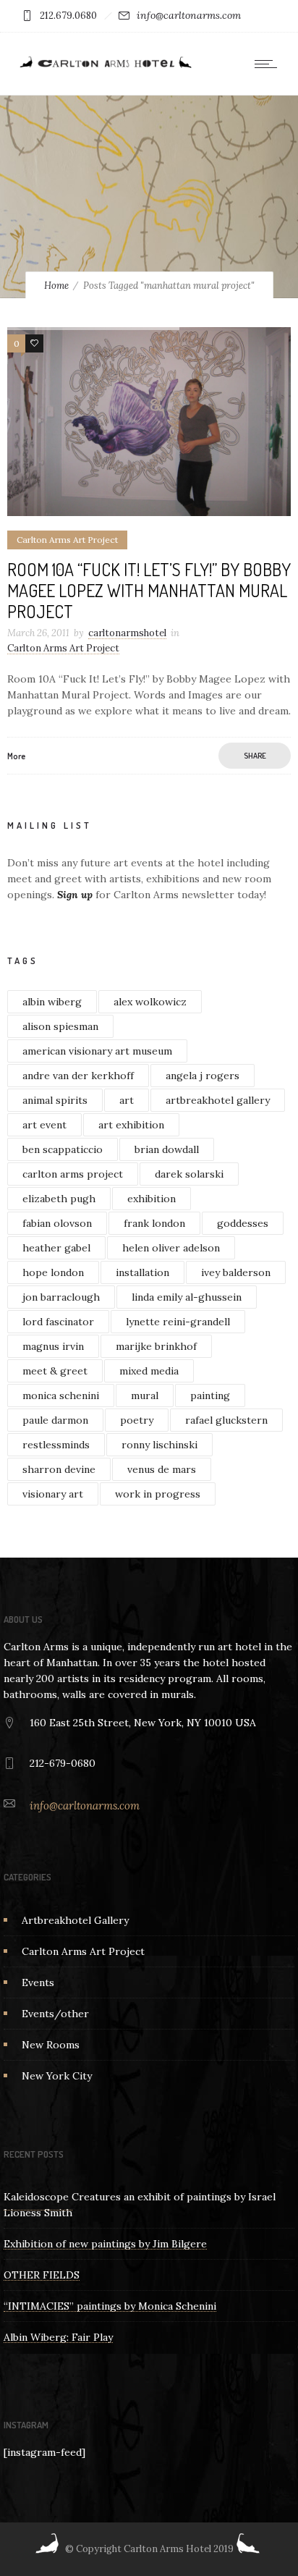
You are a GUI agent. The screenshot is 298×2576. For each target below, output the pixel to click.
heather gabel (56, 1248)
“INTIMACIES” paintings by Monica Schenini (110, 2306)
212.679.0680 (68, 16)
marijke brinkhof (156, 1346)
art (127, 1100)
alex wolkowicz (150, 1002)
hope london (53, 1272)
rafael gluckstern (226, 1420)
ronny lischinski (159, 1445)
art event (44, 1125)
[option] (149, 422)
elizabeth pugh (59, 1199)
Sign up (75, 895)
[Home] (105, 67)
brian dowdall (167, 1149)
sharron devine (59, 1469)
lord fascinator (58, 1322)
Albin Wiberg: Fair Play (58, 2337)
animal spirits (55, 1100)
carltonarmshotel (127, 633)
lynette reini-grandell (178, 1322)
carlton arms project (73, 1174)
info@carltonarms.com (189, 15)
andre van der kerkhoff (78, 1076)
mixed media (149, 1371)
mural (145, 1395)
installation (142, 1272)
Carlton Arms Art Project (83, 1951)
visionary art (53, 1494)
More (16, 756)
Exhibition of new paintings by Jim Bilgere (105, 2244)
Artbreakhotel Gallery (75, 1920)
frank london (154, 1223)
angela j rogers (203, 1076)
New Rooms (51, 2045)
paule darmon (55, 1420)
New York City (57, 2076)
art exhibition (131, 1125)
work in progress (158, 1494)
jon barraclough (61, 1297)
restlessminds (56, 1445)
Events (38, 1982)
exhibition (152, 1199)
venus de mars (162, 1469)
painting (210, 1395)
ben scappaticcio (63, 1149)
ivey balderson (236, 1272)
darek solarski (189, 1174)
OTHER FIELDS (42, 2275)
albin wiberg (52, 1002)
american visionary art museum (97, 1051)
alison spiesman (60, 1026)
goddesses (243, 1223)
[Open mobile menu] (269, 64)
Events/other (55, 2014)
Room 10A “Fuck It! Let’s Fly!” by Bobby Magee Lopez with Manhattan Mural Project (149, 590)
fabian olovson (57, 1223)
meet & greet (55, 1371)
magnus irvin (53, 1346)
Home (56, 286)
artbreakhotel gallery (218, 1100)
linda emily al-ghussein (187, 1297)
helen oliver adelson (171, 1248)
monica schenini (61, 1395)
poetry (137, 1420)
